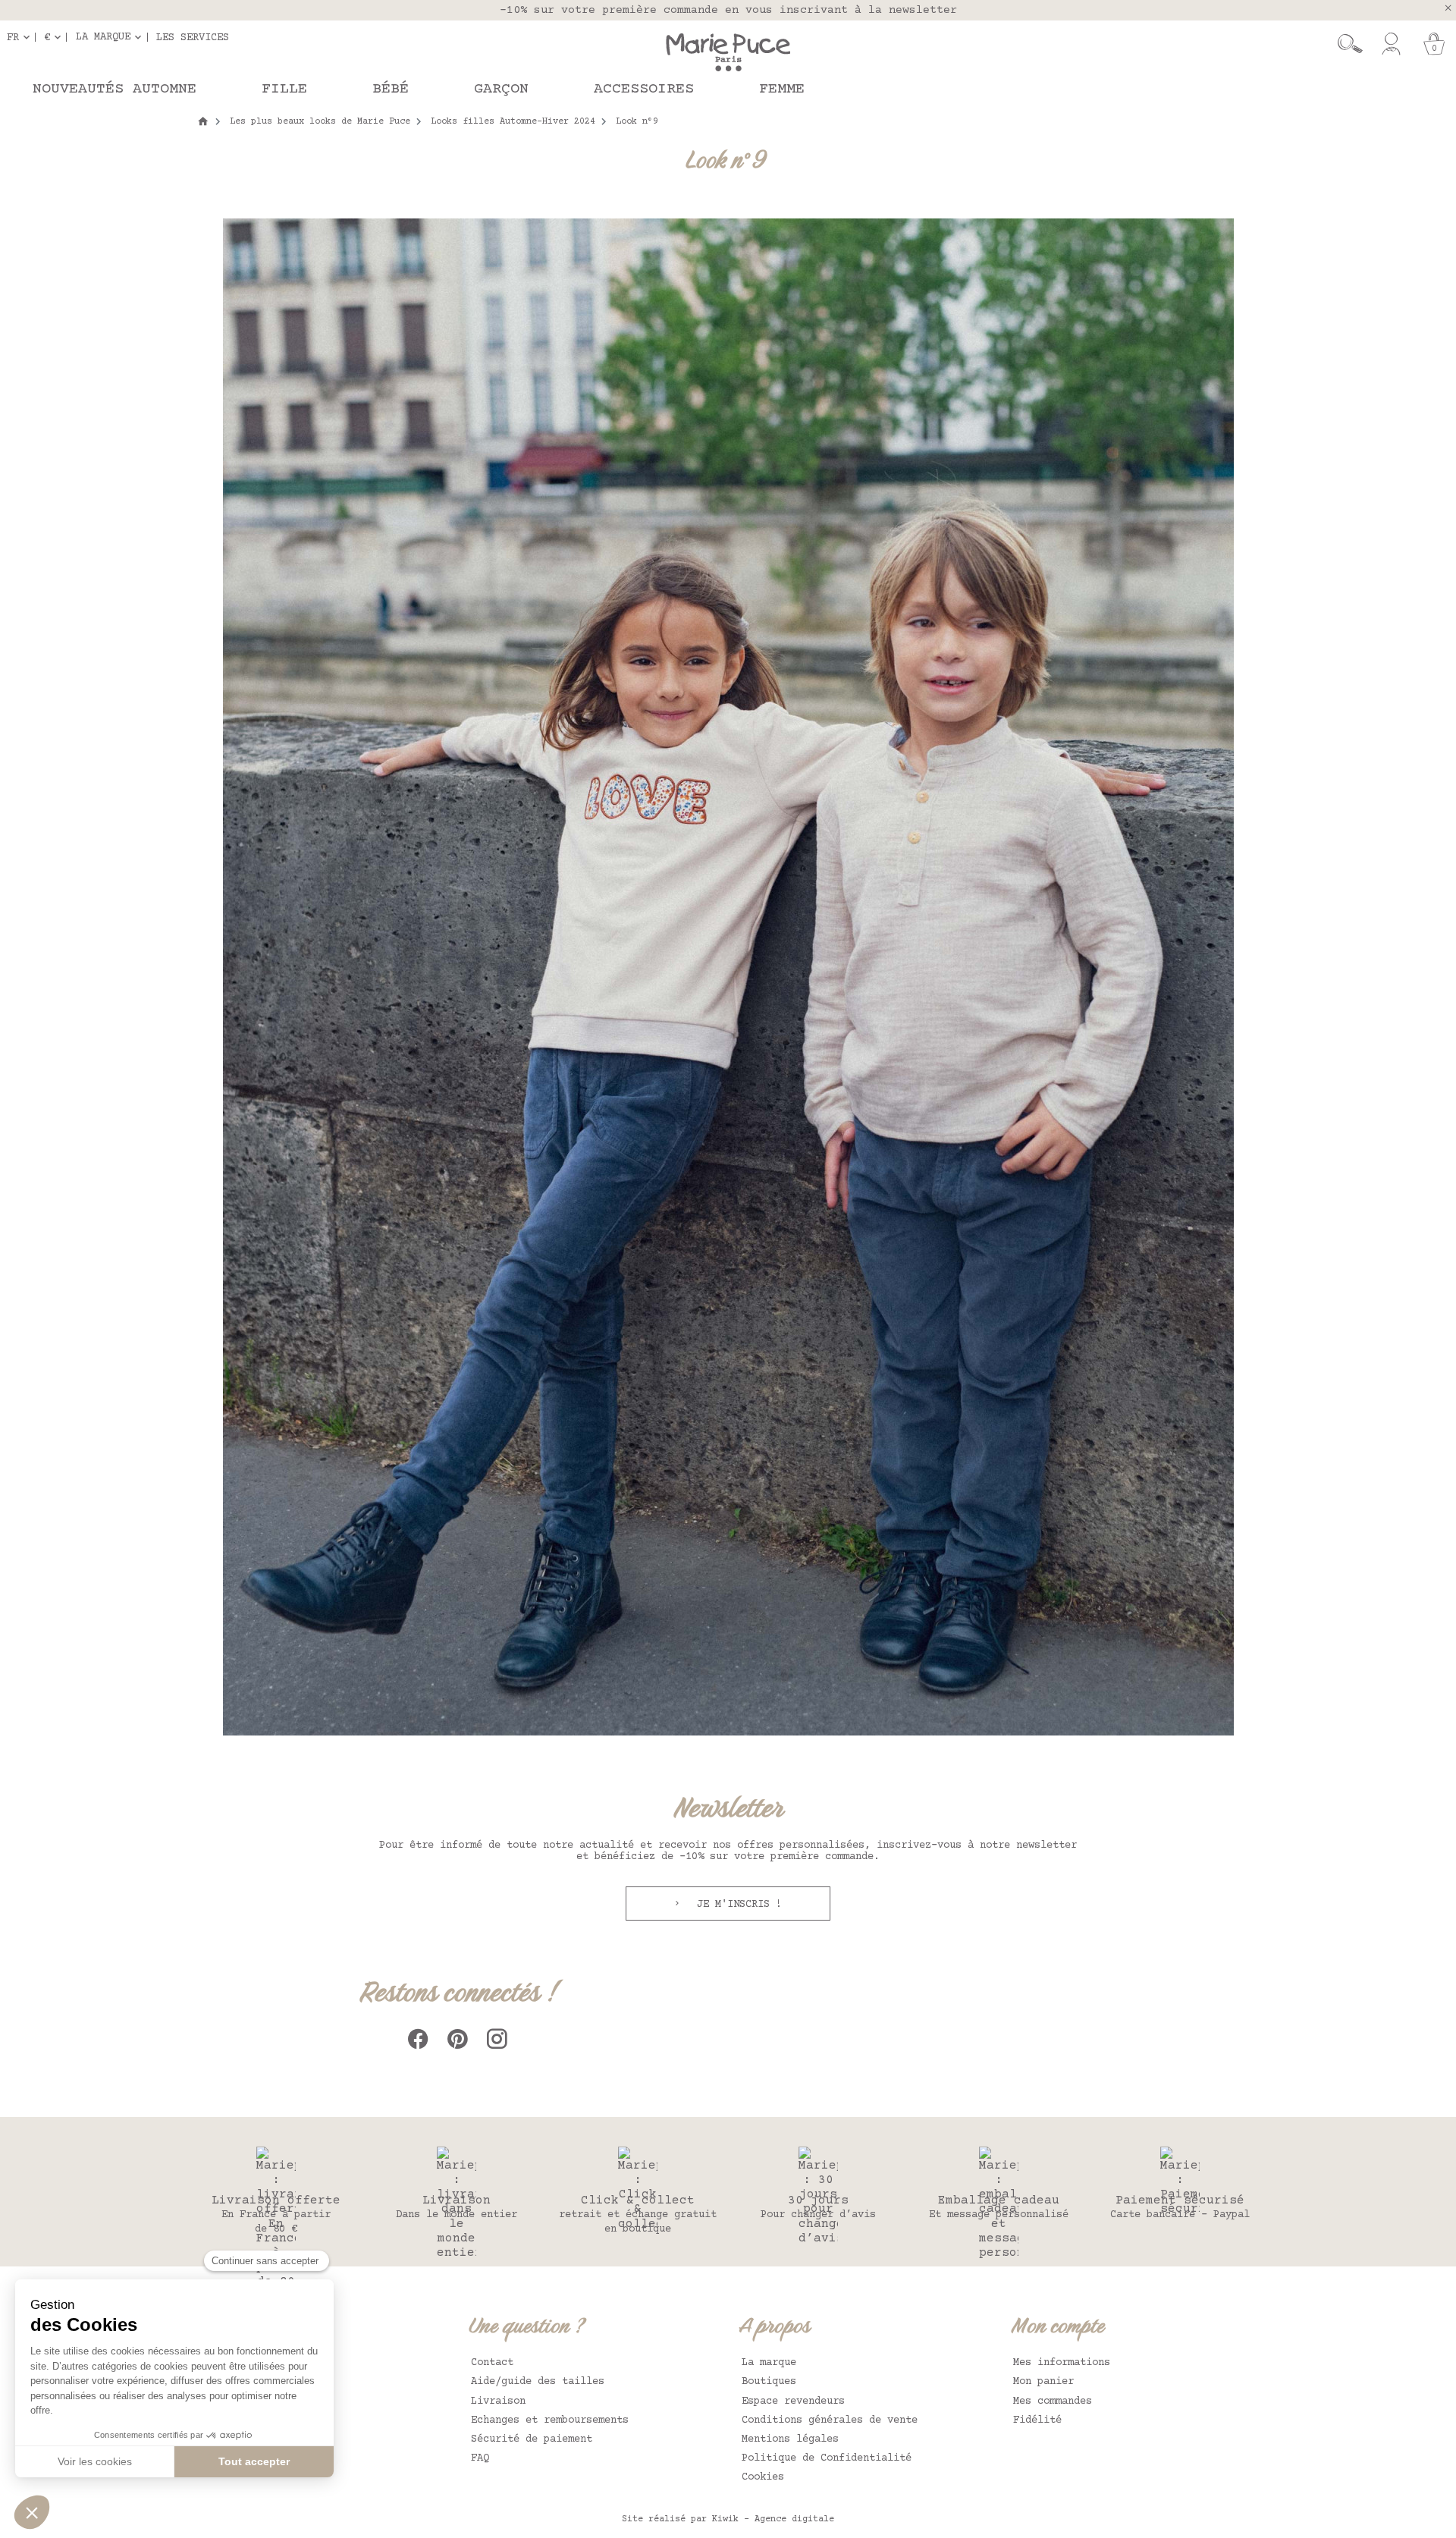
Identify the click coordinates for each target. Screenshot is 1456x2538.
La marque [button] (103, 37)
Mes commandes (1053, 2401)
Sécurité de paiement (532, 2439)
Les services (193, 37)
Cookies (763, 2477)
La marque (769, 2363)
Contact (492, 2363)
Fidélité (1037, 2420)
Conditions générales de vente (830, 2420)
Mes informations (1062, 2363)
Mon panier (1043, 2382)
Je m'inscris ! (736, 1905)
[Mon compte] (1391, 44)
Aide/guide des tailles (538, 2382)
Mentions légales (790, 2439)
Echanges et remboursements (550, 2420)
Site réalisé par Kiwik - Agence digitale (728, 2519)
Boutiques (769, 2382)
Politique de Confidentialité (827, 2458)
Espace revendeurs (793, 2401)
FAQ (480, 2458)
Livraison (498, 2401)
